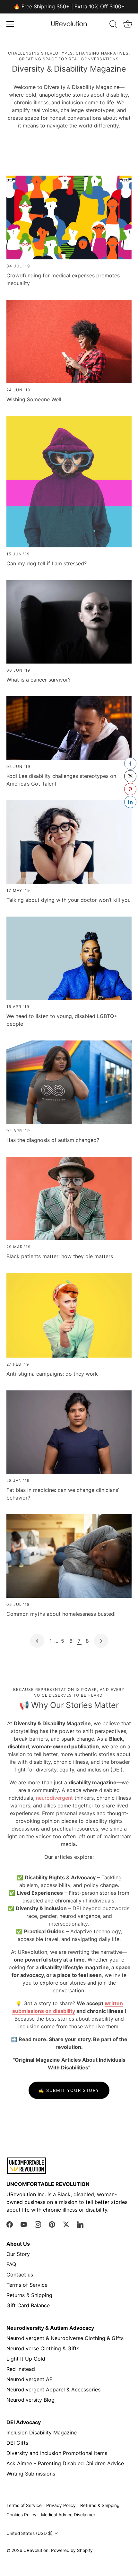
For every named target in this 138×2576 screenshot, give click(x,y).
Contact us (20, 2275)
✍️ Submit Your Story (69, 2090)
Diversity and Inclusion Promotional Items (57, 2453)
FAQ (11, 2264)
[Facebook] (10, 2224)
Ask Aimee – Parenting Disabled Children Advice (65, 2463)
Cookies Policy (22, 2515)
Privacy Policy (61, 2505)
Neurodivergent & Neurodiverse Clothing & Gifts (65, 2338)
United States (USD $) (30, 2533)
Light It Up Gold (26, 2359)
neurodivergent (54, 1798)
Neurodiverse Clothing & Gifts (43, 2348)
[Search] (113, 25)
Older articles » (101, 1641)
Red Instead (21, 2369)
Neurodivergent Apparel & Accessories (53, 2389)
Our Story (18, 2254)
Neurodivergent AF (29, 2379)
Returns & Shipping (29, 2295)
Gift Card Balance (28, 2305)
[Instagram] (38, 2224)
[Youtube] (24, 2224)
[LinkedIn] (80, 2224)
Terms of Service (27, 2285)
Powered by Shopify (72, 2550)
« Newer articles (37, 1641)
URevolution (36, 2550)
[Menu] (10, 24)
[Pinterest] (52, 2224)
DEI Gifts (17, 2443)
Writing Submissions (31, 2474)
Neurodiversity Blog (30, 2400)
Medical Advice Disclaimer (68, 2515)
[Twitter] (66, 2224)
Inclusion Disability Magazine (42, 2432)
